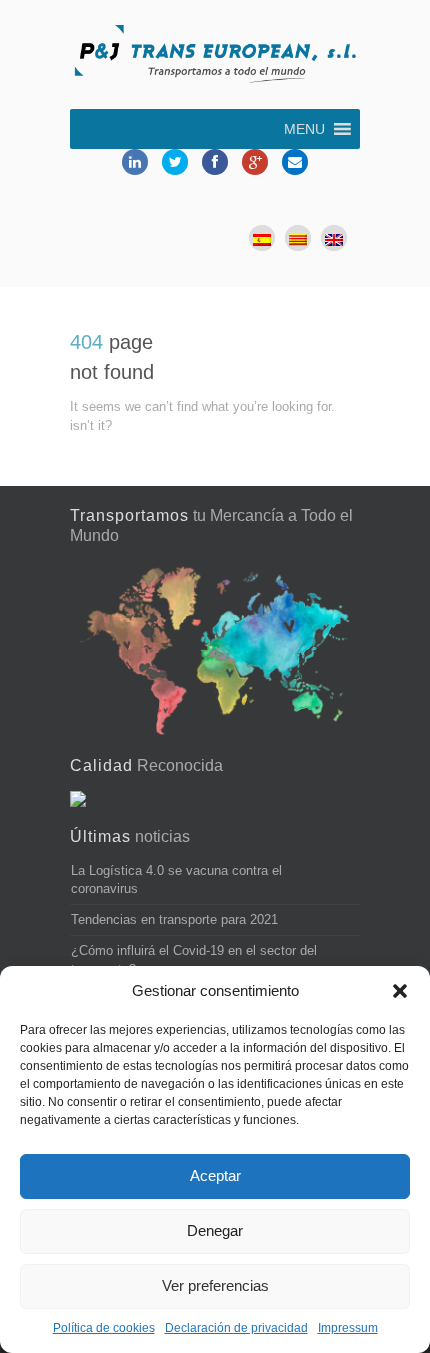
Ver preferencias (215, 1285)
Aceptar (215, 1175)
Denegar (215, 1230)
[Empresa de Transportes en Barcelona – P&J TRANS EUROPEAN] (215, 57)
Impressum (348, 1328)
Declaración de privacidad (236, 1328)
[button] (400, 991)
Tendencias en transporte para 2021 (174, 919)
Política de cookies (104, 1328)
